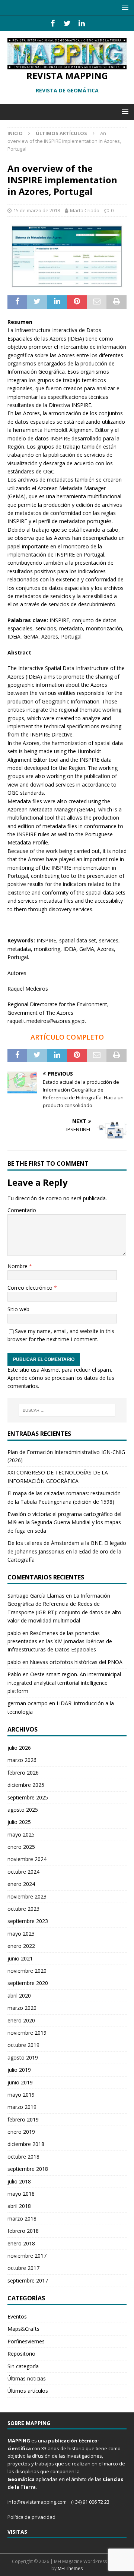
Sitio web (18, 1309)
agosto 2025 (23, 1810)
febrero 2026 (23, 1773)
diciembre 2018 (26, 2144)
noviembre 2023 (27, 1896)
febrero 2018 (23, 2231)
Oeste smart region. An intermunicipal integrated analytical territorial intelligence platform (64, 1683)
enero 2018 (21, 2243)
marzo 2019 (22, 2107)
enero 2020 (21, 2020)
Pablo (14, 1674)
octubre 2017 (23, 2268)
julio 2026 (19, 1748)
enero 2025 (21, 1847)
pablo (14, 1633)
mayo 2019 (21, 2095)
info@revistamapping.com (37, 2502)
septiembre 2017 (28, 2280)
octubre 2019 (23, 2045)
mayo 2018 (21, 2194)
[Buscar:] (67, 1410)
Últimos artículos (28, 2391)
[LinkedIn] (82, 23)
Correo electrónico (31, 1288)
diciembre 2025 (26, 1785)
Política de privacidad (31, 2517)
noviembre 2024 (27, 1859)
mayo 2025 (21, 1835)
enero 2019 (21, 2132)
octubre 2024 (23, 1872)
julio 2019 (19, 2070)
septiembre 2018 (28, 2169)
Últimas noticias (27, 2378)
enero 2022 (21, 1946)
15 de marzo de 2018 (37, 210)
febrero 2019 (23, 2119)
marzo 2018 (22, 2219)
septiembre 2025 (28, 1797)
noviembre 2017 (27, 2256)
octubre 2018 (23, 2157)
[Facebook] (53, 23)
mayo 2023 (21, 1934)
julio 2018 (19, 2181)
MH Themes (70, 2568)
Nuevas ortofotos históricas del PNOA (76, 1662)
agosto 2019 (23, 2057)
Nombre (18, 1266)
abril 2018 (19, 2206)
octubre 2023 (23, 1909)
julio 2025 (19, 1822)
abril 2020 (19, 1996)
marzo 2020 (22, 2008)
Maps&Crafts (23, 2329)
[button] (124, 8)
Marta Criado (85, 210)
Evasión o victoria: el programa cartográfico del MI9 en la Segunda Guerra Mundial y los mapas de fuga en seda (64, 1522)
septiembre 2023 (28, 1921)
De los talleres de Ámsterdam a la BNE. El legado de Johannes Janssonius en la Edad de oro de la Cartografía (67, 1551)
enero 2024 (21, 1884)
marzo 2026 (22, 1760)
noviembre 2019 (27, 2033)
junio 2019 (20, 2082)
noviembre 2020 (27, 1971)
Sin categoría (23, 2366)
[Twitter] (67, 23)
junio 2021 (20, 1958)
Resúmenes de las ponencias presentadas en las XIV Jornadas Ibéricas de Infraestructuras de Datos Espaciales (60, 1641)
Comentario (22, 1210)
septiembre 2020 (28, 1983)
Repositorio (21, 2354)
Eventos (17, 2316)
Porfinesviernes (26, 2341)
